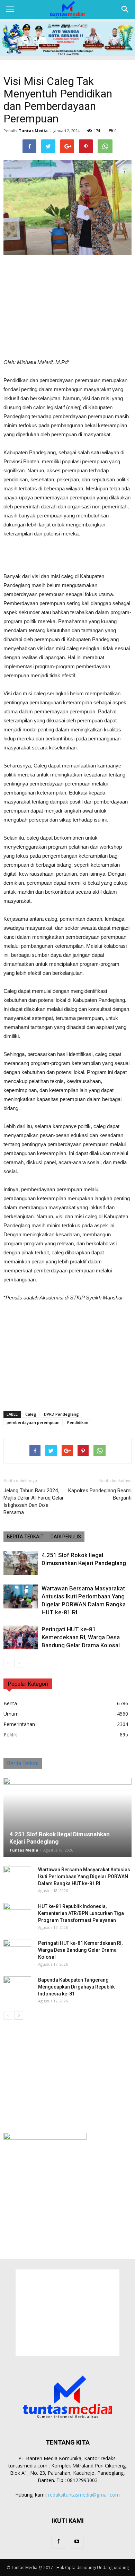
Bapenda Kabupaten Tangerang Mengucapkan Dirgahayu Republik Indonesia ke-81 (76, 1987)
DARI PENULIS (66, 1537)
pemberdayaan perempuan (33, 1422)
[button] (125, 9)
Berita (10, 1703)
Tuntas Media (33, 131)
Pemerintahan (19, 1724)
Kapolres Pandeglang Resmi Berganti (100, 1494)
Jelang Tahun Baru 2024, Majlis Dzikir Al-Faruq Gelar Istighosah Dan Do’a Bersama (34, 1501)
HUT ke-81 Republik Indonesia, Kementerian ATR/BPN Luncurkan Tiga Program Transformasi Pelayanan (81, 1913)
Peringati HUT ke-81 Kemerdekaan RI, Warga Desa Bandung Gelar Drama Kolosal (81, 1637)
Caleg (31, 1414)
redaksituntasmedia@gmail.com (84, 2495)
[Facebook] (58, 2542)
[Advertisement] (67, 307)
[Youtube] (77, 2542)
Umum (11, 1714)
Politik (10, 1734)
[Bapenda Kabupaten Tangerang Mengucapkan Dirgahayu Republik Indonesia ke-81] (17, 1987)
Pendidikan (78, 1422)
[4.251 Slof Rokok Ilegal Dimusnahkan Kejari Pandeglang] (21, 1563)
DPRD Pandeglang (61, 1414)
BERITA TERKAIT (25, 1537)
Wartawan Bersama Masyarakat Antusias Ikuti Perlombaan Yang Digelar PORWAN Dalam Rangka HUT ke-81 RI (84, 1877)
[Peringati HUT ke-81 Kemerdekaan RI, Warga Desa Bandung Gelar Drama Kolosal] (21, 1637)
